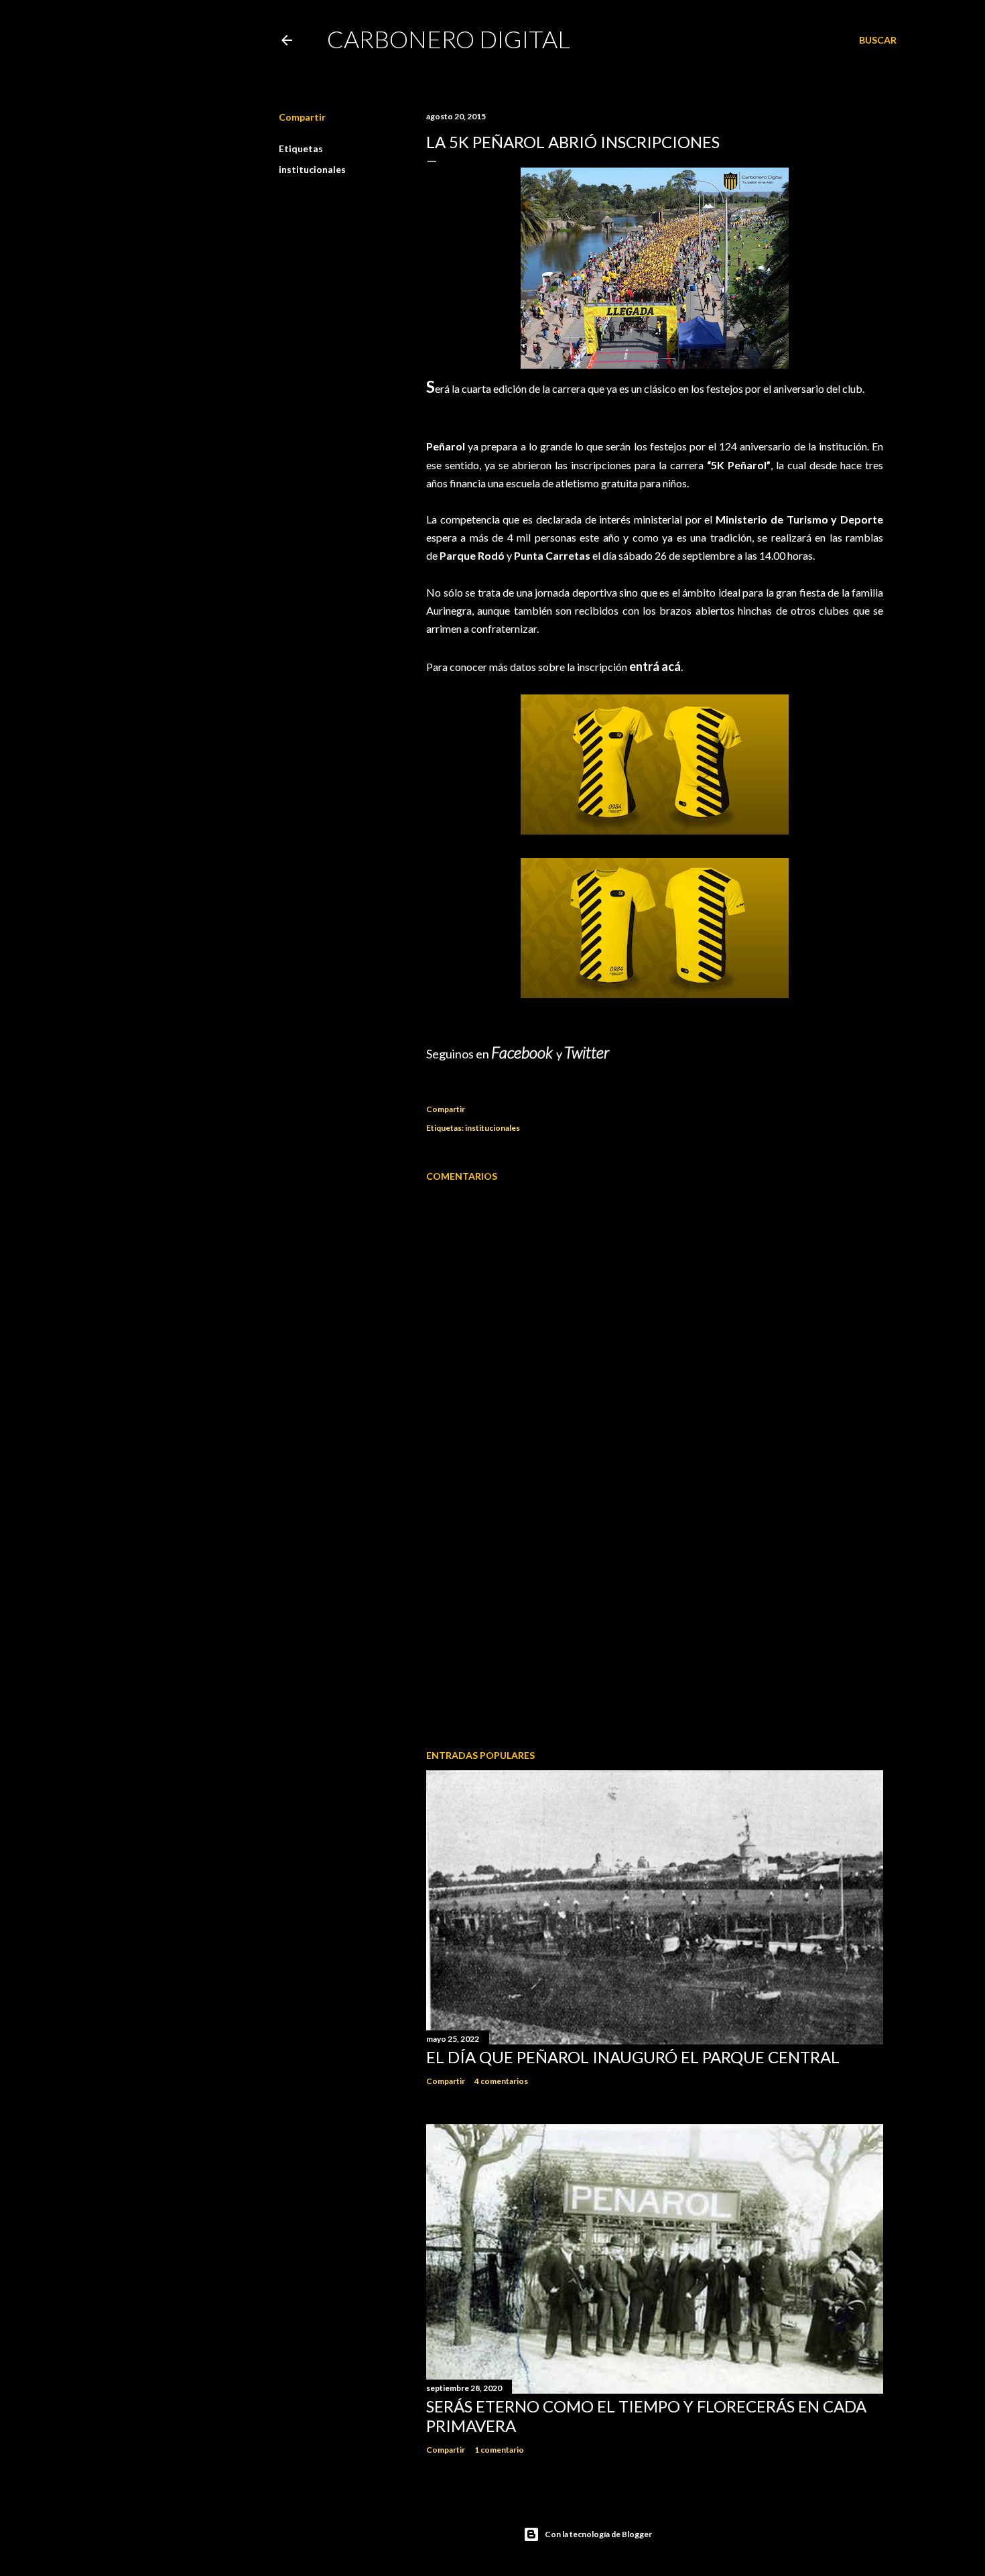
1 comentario (499, 2450)
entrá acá (655, 666)
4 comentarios (501, 2081)
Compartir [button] (302, 117)
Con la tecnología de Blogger (598, 2534)
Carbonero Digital (449, 39)
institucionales (312, 169)
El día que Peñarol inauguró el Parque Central (633, 2057)
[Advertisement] (655, 1622)
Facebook (524, 1052)
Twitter (587, 1052)
